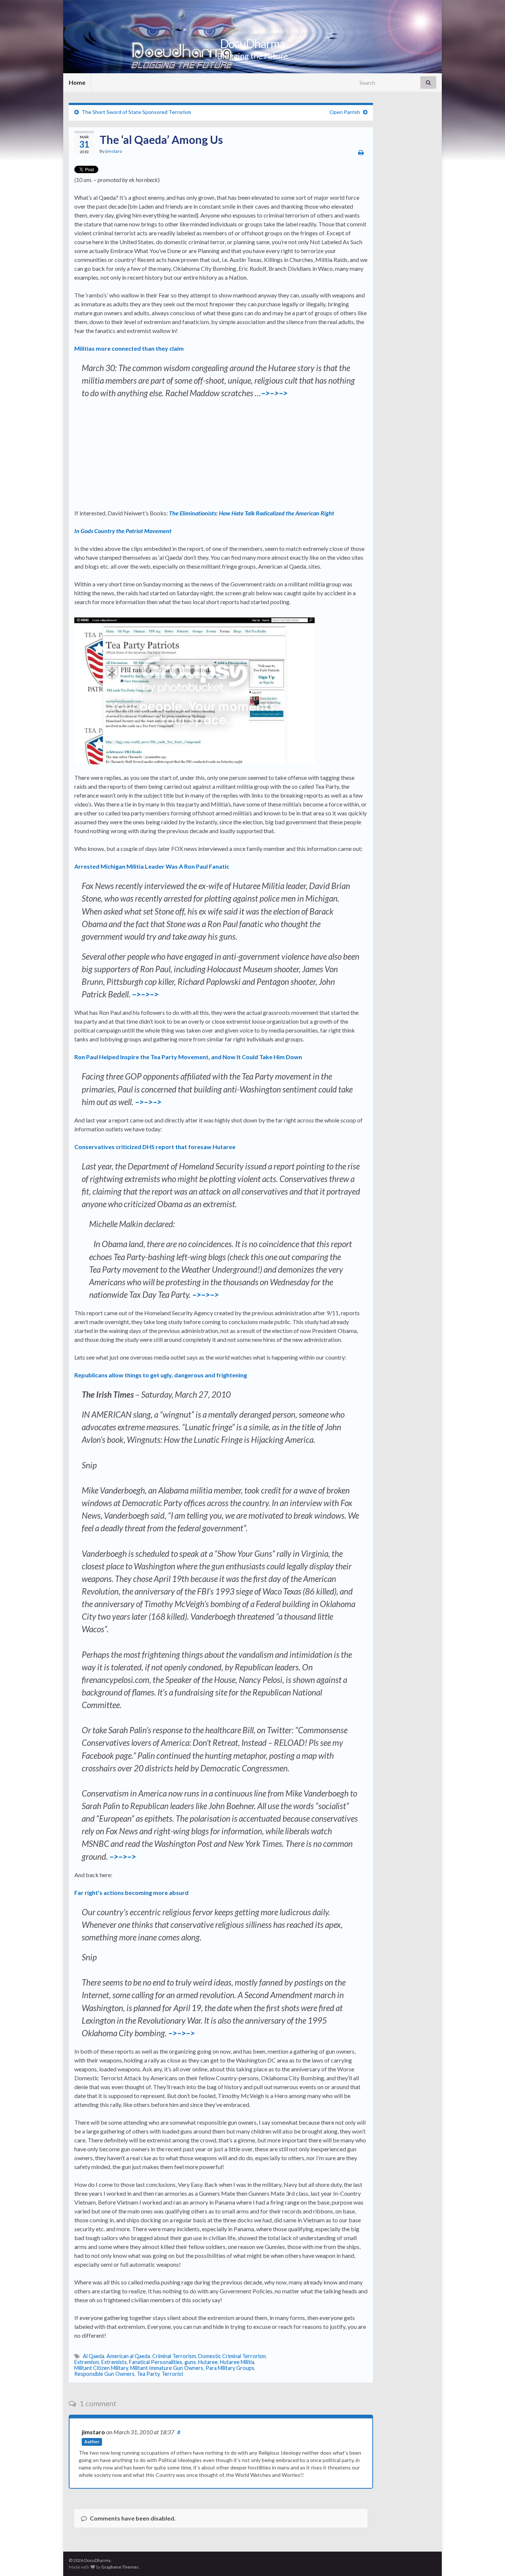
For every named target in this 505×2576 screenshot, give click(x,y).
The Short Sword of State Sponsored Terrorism (136, 112)
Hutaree (208, 2362)
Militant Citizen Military (101, 2368)
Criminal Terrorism (174, 2356)
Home (77, 82)
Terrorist (172, 2374)
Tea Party (148, 2374)
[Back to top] (488, 2559)
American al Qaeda (128, 2356)
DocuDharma (253, 43)
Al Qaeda (94, 2356)
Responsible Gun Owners (104, 2374)
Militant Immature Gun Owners (167, 2368)
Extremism (87, 2362)
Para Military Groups (230, 2368)
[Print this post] (361, 152)
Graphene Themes (120, 2567)
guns (190, 2362)
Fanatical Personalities (156, 2362)
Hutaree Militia (237, 2362)
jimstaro (114, 151)
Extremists (114, 2362)
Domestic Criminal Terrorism (232, 2356)
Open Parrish (345, 112)
